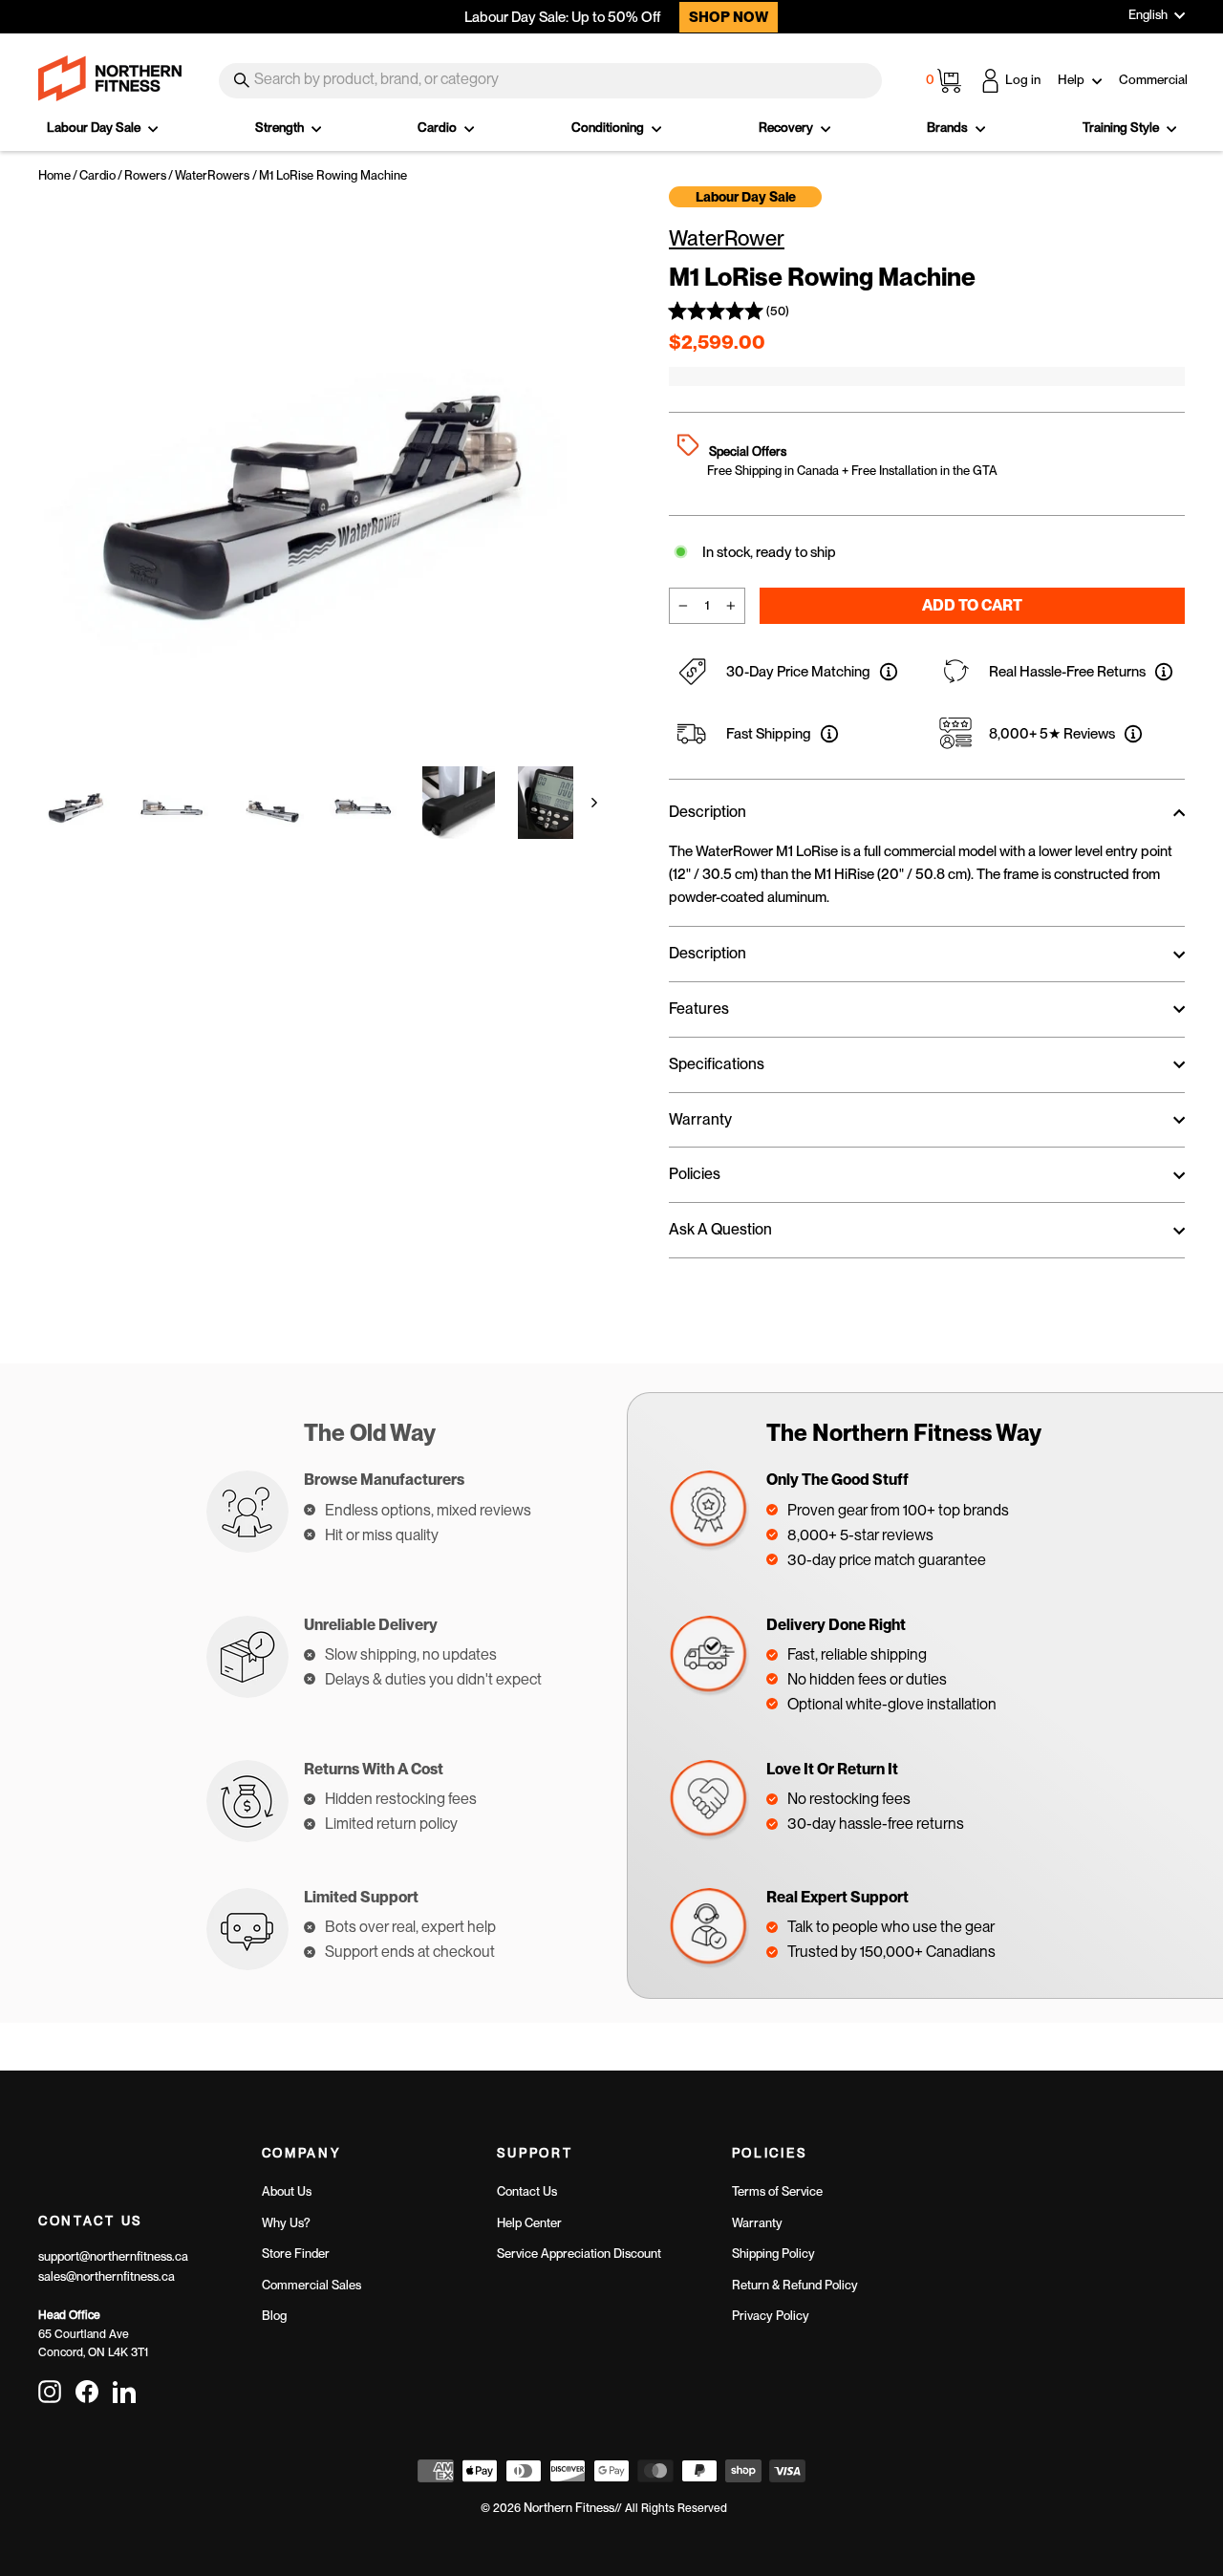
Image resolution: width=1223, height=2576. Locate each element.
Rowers (145, 175)
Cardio (439, 127)
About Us (287, 2191)
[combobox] (550, 81)
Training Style (1122, 127)
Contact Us (527, 2191)
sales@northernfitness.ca (107, 2276)
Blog (274, 2316)
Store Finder (296, 2254)
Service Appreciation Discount (579, 2254)
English (1148, 15)
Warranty (757, 2223)
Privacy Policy (771, 2316)
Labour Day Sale (95, 127)
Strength (281, 127)
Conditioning (609, 127)
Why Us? (286, 2223)
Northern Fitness (569, 2508)
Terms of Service (777, 2191)
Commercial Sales (311, 2285)
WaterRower (727, 238)
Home (54, 175)
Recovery (787, 127)
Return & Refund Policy (795, 2285)
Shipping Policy (773, 2254)
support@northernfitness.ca (113, 2256)
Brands (949, 127)
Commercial (1153, 79)
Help (1073, 79)
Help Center (529, 2223)
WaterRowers (212, 175)
